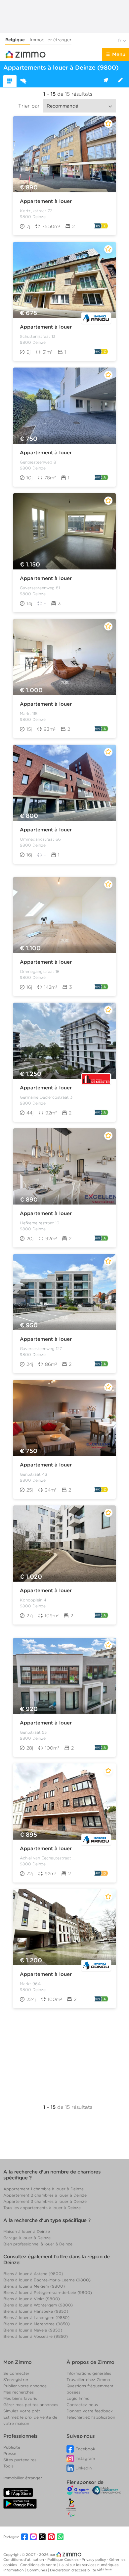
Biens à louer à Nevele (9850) (33, 2330)
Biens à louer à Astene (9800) (33, 2274)
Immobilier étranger (51, 40)
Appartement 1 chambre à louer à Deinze (43, 2189)
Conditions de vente (39, 2565)
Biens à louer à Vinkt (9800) (32, 2299)
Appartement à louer (46, 201)
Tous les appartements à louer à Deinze (42, 2208)
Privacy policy (94, 2560)
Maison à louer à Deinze (27, 2231)
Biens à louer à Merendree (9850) (37, 2324)
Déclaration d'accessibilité (73, 2570)
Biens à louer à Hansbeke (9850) (36, 2311)
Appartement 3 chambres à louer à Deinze (45, 2201)
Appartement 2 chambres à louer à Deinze (45, 2195)
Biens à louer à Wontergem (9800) (38, 2305)
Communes (37, 2570)
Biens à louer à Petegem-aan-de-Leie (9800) (48, 2292)
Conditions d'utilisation (24, 2560)
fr (120, 40)
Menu (119, 54)
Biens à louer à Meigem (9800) (34, 2286)
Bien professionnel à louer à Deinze (38, 2244)
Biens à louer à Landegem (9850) (36, 2318)
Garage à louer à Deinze (27, 2238)
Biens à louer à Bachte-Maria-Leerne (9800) (47, 2280)
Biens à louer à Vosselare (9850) (36, 2336)
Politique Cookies (63, 2560)
